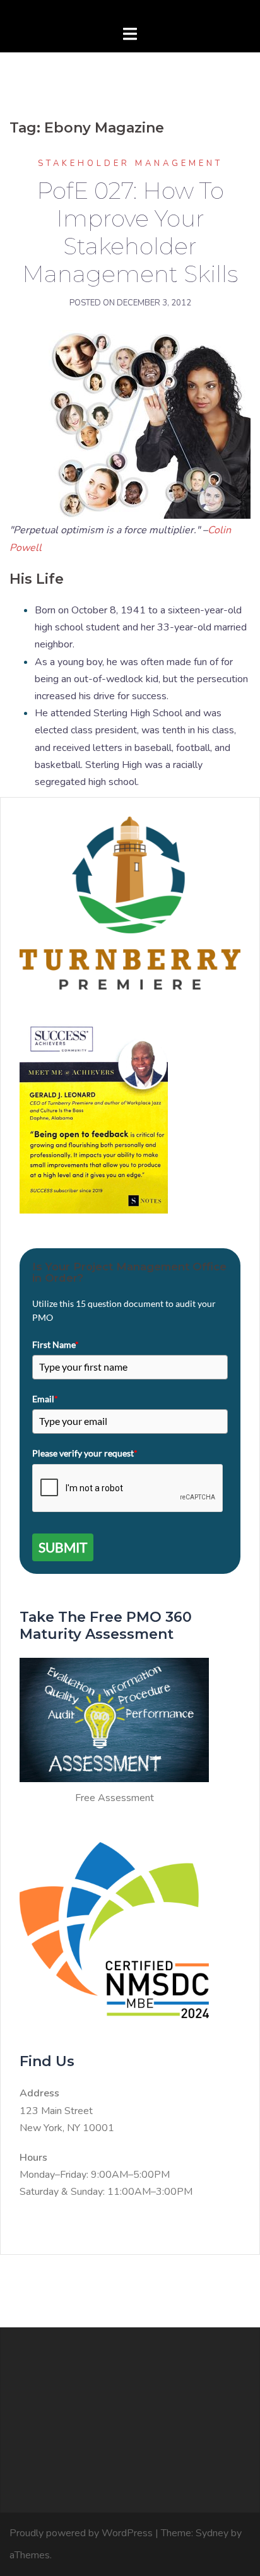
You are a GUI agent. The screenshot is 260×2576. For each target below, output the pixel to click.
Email (45, 1399)
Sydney (212, 2533)
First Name (56, 1344)
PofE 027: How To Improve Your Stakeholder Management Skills (130, 232)
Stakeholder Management (130, 163)
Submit (63, 1547)
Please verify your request (85, 1453)
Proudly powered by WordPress (81, 2533)
